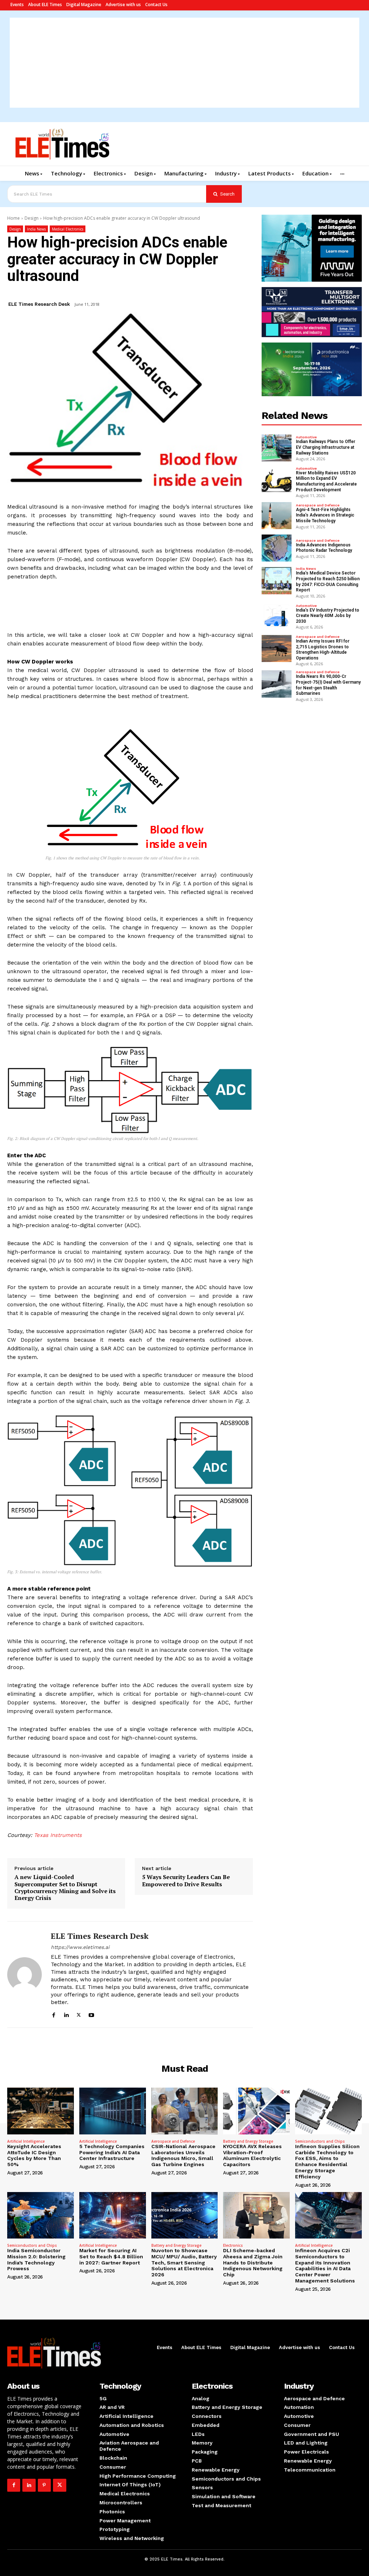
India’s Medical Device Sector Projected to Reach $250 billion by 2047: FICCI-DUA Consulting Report (328, 582)
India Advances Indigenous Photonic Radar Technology (324, 548)
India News (36, 229)
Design (32, 218)
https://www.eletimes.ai (80, 1947)
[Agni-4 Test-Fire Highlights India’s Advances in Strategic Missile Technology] (277, 516)
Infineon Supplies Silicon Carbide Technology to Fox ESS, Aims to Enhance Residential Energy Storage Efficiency (327, 2161)
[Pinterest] (44, 2485)
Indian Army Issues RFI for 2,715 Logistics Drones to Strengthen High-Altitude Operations (323, 650)
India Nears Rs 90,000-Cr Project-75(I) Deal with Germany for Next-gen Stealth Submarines (328, 685)
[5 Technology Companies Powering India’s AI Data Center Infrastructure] (113, 2111)
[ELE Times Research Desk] (25, 1975)
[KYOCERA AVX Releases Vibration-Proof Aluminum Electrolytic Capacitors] (256, 2111)
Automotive (306, 437)
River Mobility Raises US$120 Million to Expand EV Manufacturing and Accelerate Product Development (326, 481)
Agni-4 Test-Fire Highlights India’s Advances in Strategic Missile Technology (325, 515)
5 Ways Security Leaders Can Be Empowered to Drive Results (186, 1880)
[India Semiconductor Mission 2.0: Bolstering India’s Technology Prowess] (41, 2215)
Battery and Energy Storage (248, 2141)
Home (14, 218)
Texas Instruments (58, 1835)
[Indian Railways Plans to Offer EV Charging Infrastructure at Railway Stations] (277, 448)
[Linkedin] (66, 2014)
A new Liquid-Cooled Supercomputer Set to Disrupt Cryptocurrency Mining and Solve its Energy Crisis (65, 1888)
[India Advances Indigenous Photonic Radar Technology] (277, 548)
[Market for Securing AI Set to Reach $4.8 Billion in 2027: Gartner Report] (113, 2215)
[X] (79, 2014)
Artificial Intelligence (26, 2141)
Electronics (233, 2245)
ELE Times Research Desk (39, 304)
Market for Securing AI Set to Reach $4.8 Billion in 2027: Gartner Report (111, 2257)
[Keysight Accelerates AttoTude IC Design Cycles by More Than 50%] (41, 2111)
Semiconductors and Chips (320, 2141)
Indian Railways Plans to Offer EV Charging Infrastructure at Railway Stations (326, 447)
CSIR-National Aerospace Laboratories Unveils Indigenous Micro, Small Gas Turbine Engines (183, 2155)
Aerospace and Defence (318, 505)
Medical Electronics (68, 229)
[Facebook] (54, 2014)
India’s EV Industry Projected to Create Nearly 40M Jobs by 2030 (328, 616)
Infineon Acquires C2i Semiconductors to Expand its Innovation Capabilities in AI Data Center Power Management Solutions (325, 2266)
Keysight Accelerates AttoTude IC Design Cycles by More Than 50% (34, 2155)
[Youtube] (91, 2014)
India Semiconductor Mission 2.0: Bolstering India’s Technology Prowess (36, 2259)
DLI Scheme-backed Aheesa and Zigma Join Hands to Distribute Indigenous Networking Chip (253, 2262)
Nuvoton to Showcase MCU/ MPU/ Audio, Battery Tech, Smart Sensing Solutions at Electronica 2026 (184, 2262)
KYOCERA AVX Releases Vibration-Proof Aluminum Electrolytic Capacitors (252, 2155)
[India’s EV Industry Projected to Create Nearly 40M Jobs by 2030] (277, 616)
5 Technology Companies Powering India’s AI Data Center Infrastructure (112, 2152)
